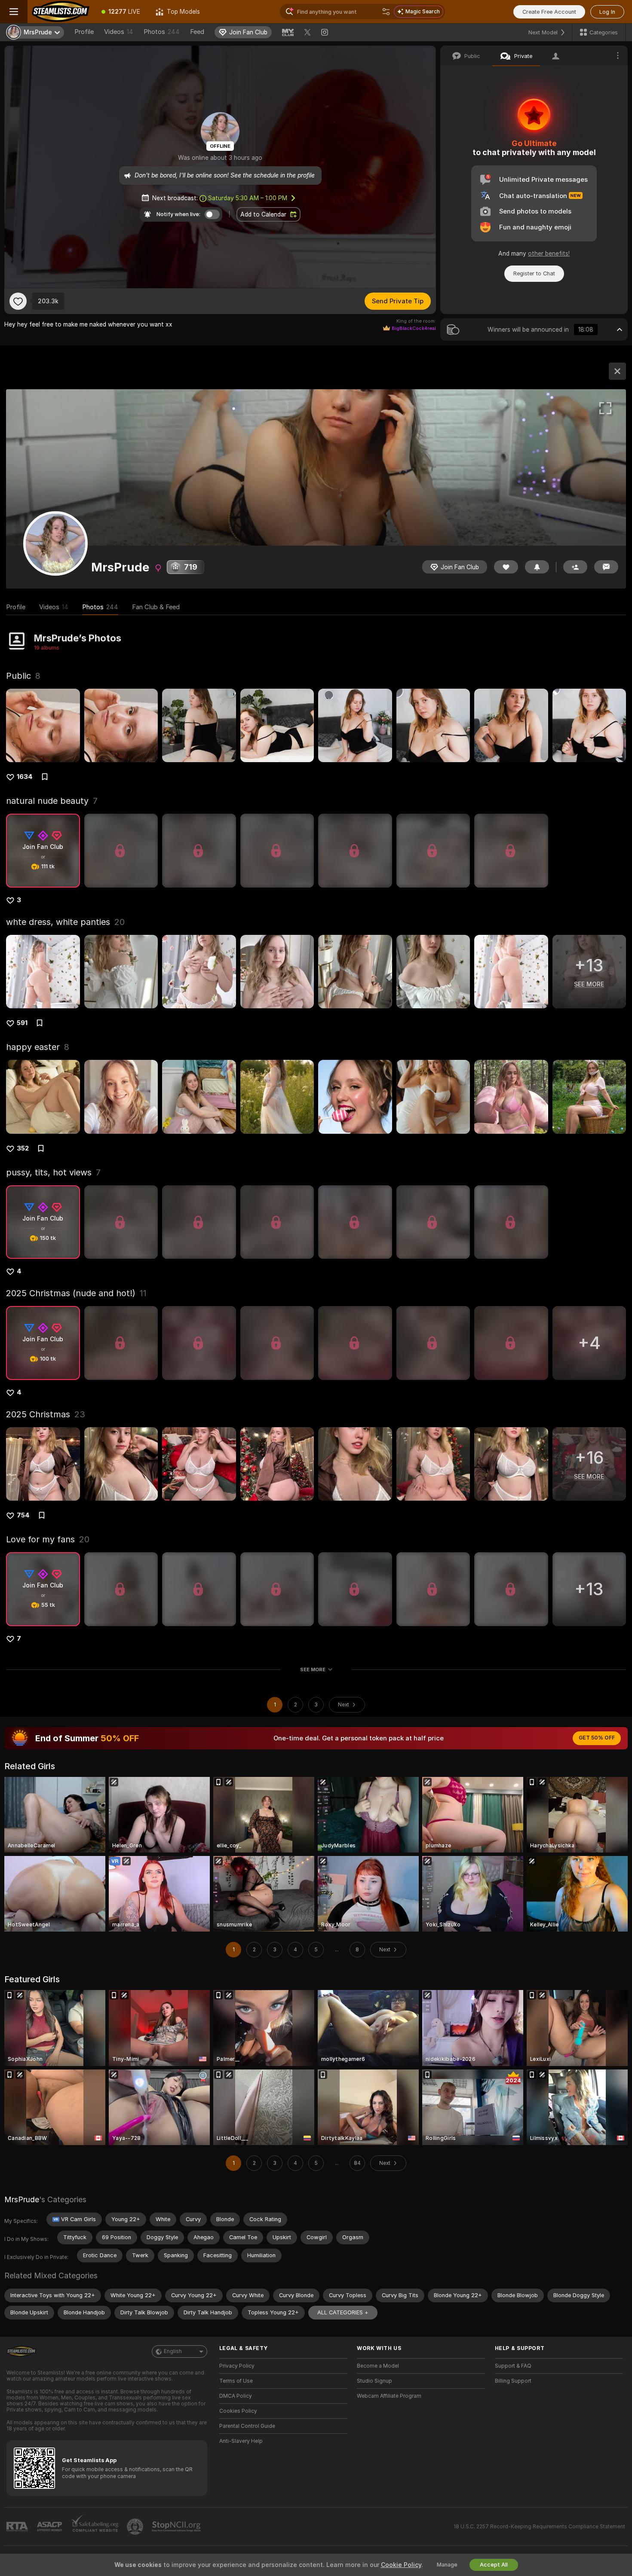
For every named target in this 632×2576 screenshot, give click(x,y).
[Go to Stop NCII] (177, 2527)
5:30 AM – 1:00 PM (248, 198)
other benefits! (549, 253)
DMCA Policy (236, 2396)
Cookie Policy (401, 2565)
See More (313, 1670)
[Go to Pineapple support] (136, 2527)
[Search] (386, 12)
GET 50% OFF (597, 1738)
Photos (162, 32)
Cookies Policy (238, 2411)
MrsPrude (22, 2199)
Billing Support (513, 2381)
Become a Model (378, 2366)
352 (23, 1148)
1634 (25, 777)
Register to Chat (534, 273)
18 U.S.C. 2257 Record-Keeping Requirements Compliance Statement (539, 2527)
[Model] (617, 371)
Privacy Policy (237, 2366)
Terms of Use (236, 2381)
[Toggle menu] (14, 12)
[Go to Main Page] (61, 12)
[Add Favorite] (18, 301)
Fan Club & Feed (156, 607)
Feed (197, 32)
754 (23, 1515)
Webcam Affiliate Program (389, 2396)
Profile (84, 32)
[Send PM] (606, 567)
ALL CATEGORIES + (343, 2312)
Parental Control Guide (247, 2426)
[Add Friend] (575, 567)
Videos (119, 32)
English (173, 2351)
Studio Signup (374, 2381)
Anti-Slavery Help (241, 2441)
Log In (607, 12)
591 (22, 1023)
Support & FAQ (513, 2366)
